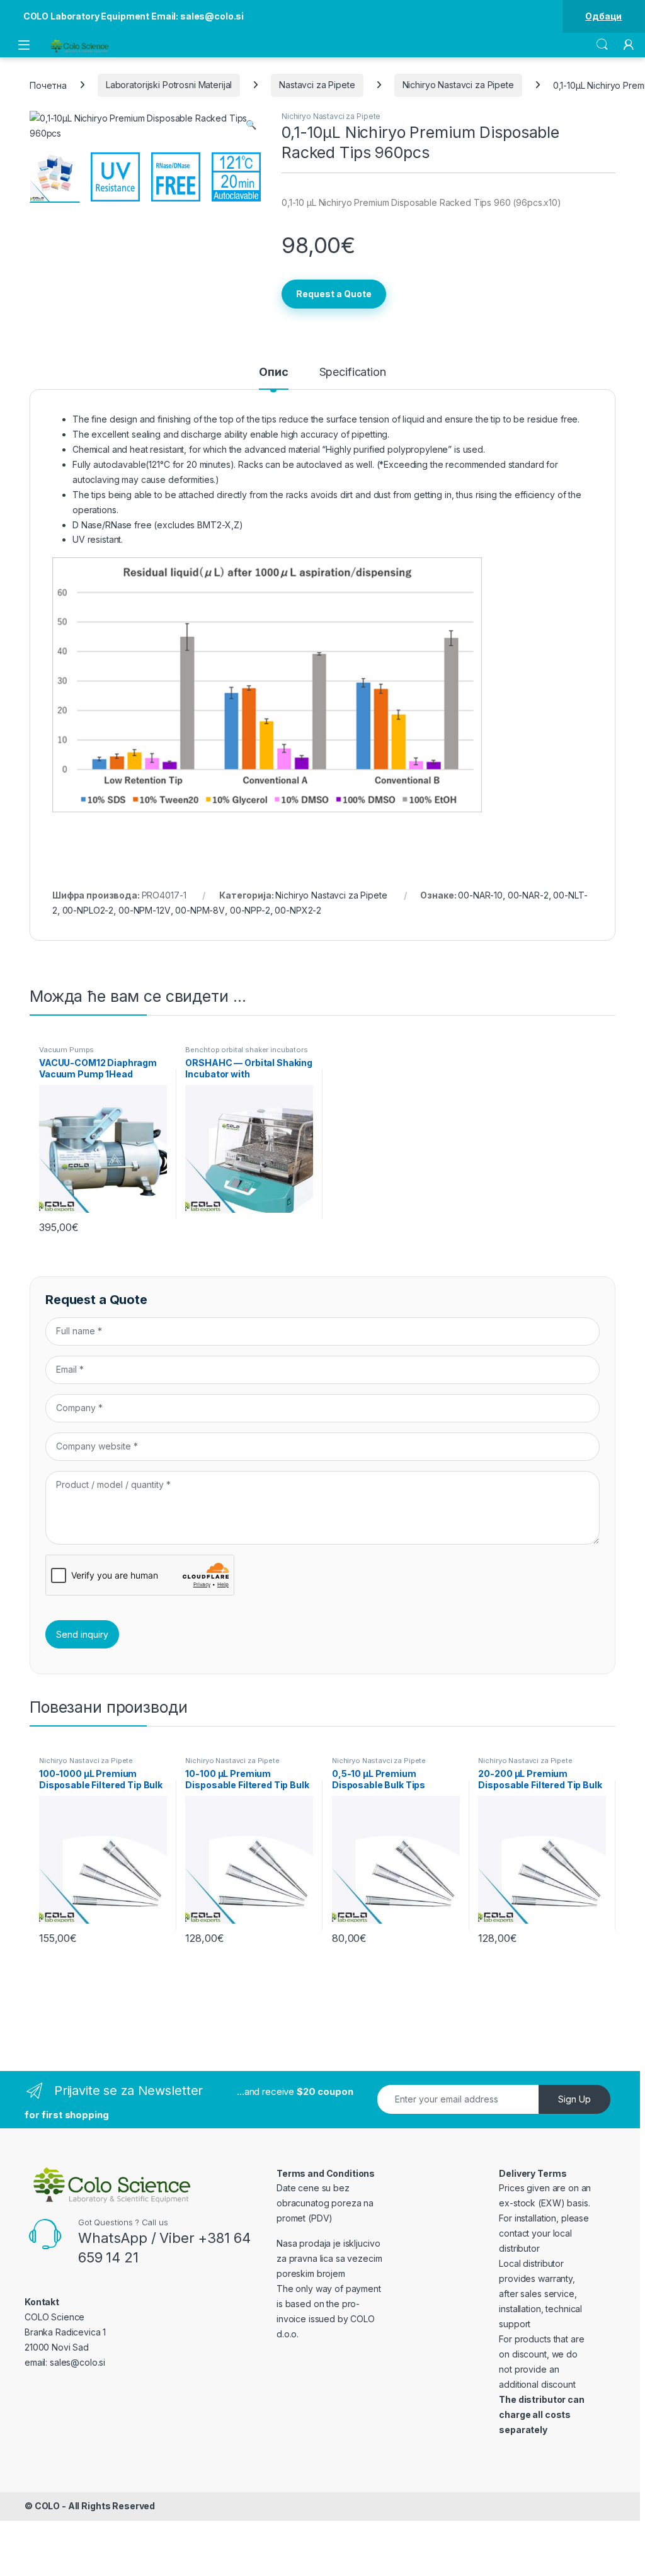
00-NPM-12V (145, 910)
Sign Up (574, 2099)
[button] (251, 125)
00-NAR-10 (480, 895)
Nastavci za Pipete (317, 85)
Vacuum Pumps (66, 1050)
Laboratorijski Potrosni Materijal (169, 85)
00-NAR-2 (528, 895)
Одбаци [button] (603, 16)
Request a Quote (334, 294)
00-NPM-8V (200, 910)
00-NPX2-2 (298, 910)
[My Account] (629, 45)
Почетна (48, 85)
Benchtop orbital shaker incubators (246, 1050)
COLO (47, 2506)
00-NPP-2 (250, 910)
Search (602, 45)
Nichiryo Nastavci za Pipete (458, 85)
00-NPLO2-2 (88, 910)
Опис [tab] (273, 372)
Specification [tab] (353, 372)
